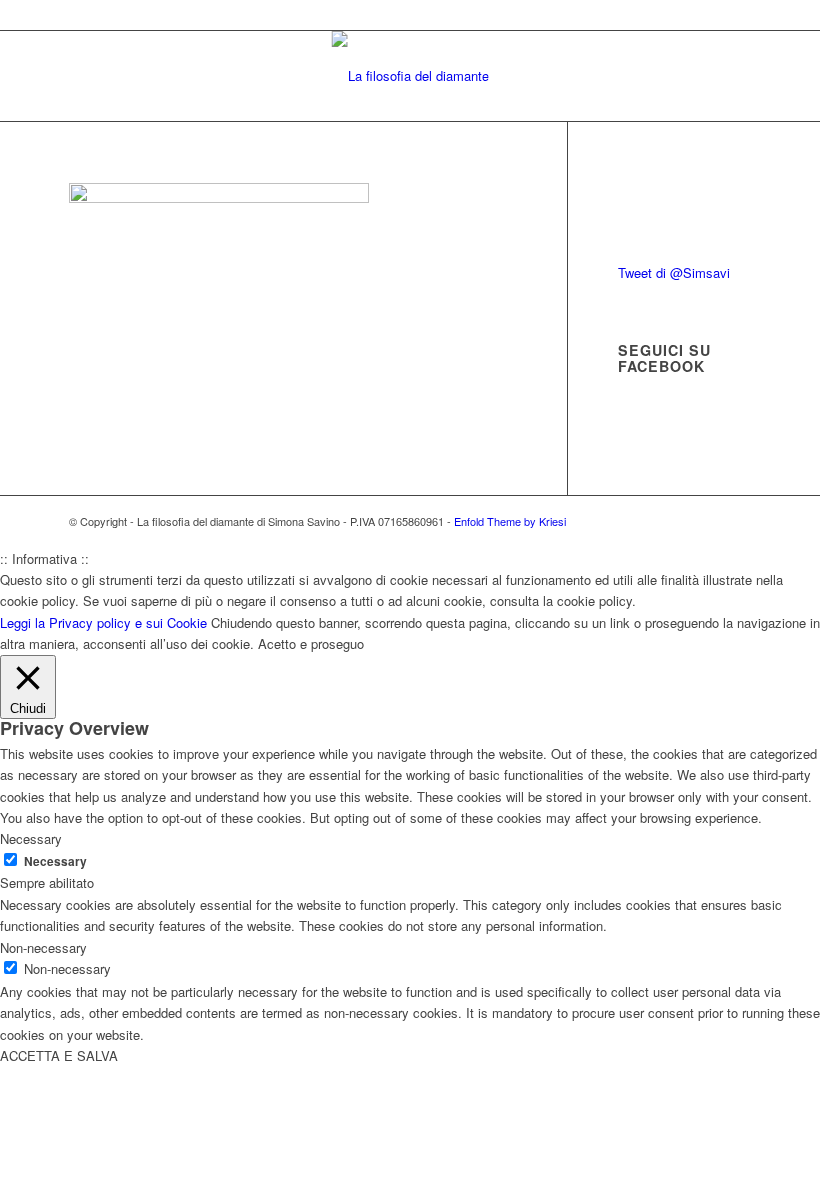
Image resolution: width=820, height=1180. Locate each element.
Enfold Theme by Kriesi (510, 521)
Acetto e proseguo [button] (311, 643)
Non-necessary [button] (43, 947)
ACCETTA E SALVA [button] (59, 1055)
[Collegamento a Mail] (736, 521)
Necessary (55, 861)
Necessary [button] (31, 838)
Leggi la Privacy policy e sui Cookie (103, 622)
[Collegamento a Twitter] (676, 521)
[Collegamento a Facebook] (706, 521)
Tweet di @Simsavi (674, 272)
